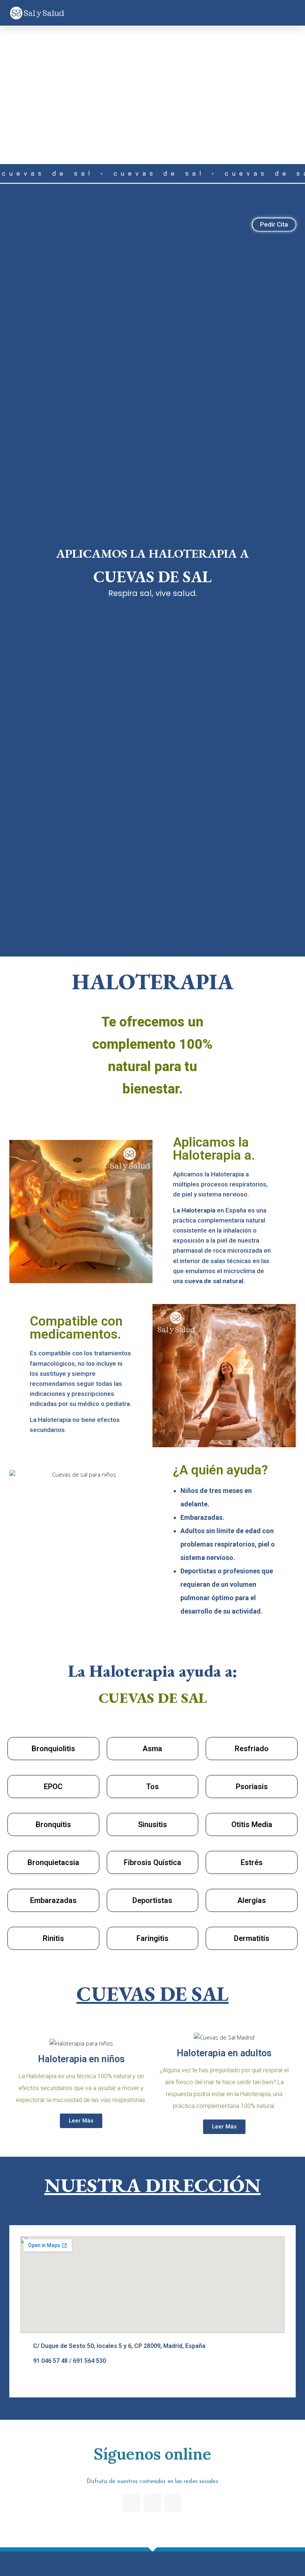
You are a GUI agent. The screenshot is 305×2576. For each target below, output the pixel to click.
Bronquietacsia (53, 1862)
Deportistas (152, 1900)
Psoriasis (252, 1787)
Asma (152, 1749)
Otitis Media (252, 1824)
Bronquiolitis (53, 1749)
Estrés (252, 1862)
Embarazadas (53, 1900)
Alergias (252, 1900)
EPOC (53, 1787)
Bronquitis (53, 1824)
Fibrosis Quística (152, 1862)
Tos (152, 1787)
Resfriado (252, 1749)
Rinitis (53, 1938)
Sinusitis (152, 1824)
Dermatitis (252, 1938)
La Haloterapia (194, 1210)
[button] (292, 13)
